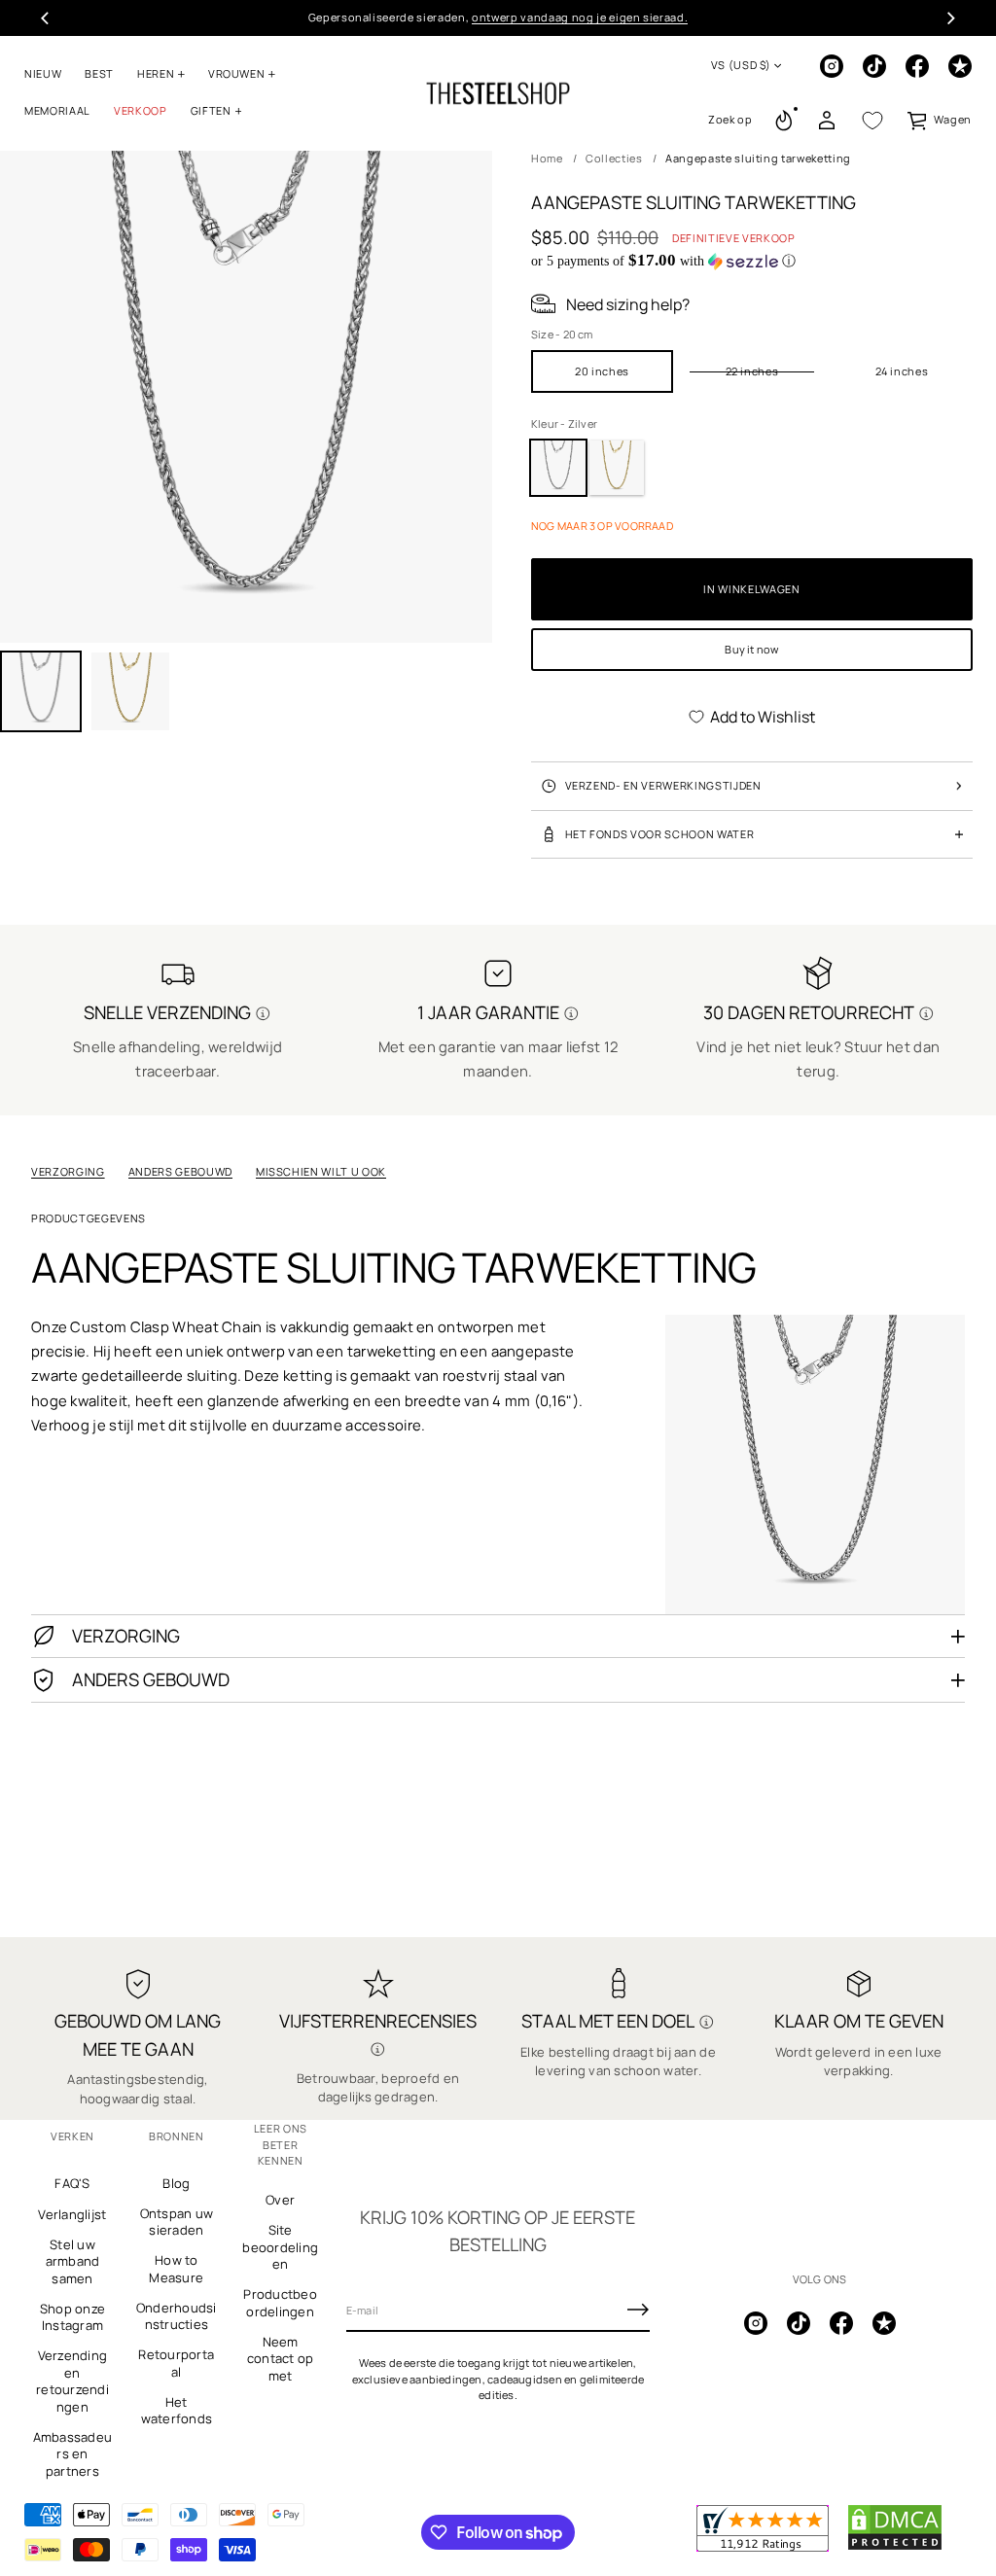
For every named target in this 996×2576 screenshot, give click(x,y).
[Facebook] (917, 66)
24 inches (902, 371)
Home (547, 158)
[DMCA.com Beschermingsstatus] (895, 2547)
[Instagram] (832, 66)
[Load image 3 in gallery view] (130, 691)
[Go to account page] (827, 121)
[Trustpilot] (960, 66)
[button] (730, 121)
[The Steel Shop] (498, 93)
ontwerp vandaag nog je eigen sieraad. (580, 17)
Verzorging (68, 1171)
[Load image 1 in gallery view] (41, 691)
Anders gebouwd (180, 1171)
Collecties (614, 158)
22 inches (752, 371)
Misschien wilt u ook (321, 1171)
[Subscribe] (638, 2310)
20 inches (602, 371)
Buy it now (751, 649)
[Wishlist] (872, 121)
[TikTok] (874, 66)
